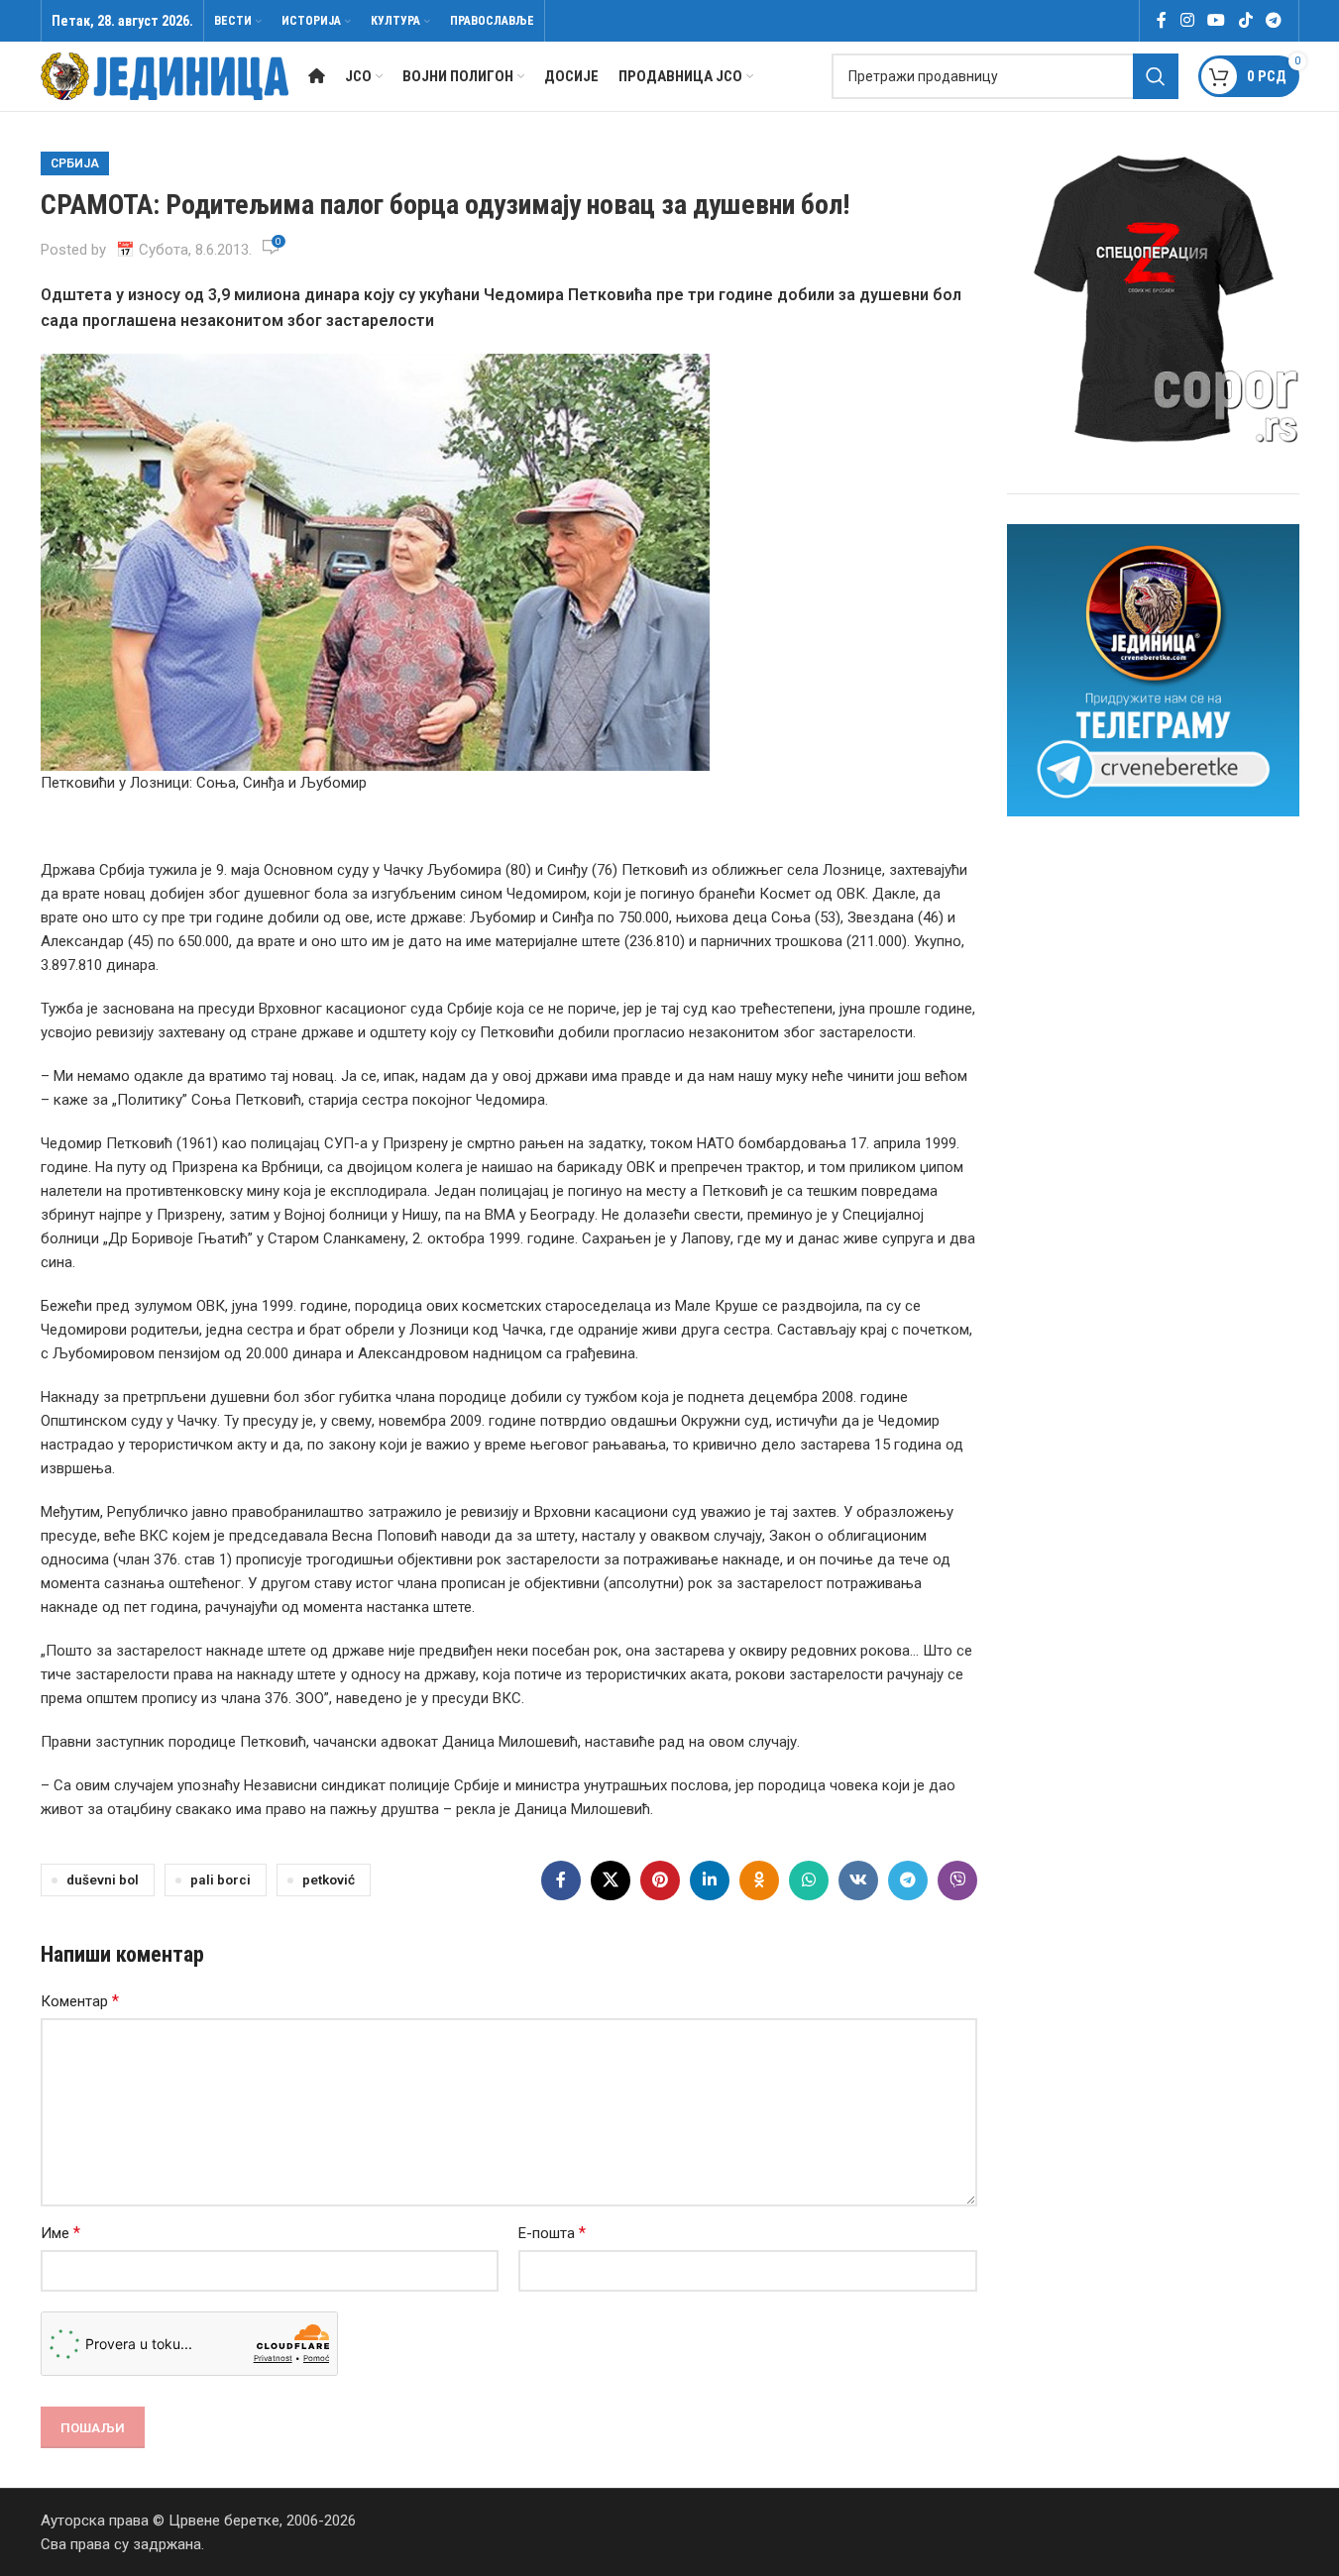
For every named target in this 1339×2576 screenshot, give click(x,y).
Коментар (80, 2001)
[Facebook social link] (1162, 20)
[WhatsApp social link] (809, 1880)
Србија (75, 163)
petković (329, 1879)
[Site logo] (165, 75)
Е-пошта (552, 2233)
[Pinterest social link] (660, 1880)
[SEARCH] (1156, 76)
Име (60, 2233)
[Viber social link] (957, 1880)
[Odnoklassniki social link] (759, 1880)
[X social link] (611, 1880)
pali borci (221, 1879)
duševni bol (103, 1879)
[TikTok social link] (1245, 20)
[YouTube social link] (1217, 20)
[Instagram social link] (1187, 20)
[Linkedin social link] (710, 1880)
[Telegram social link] (1273, 20)
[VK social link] (858, 1880)
